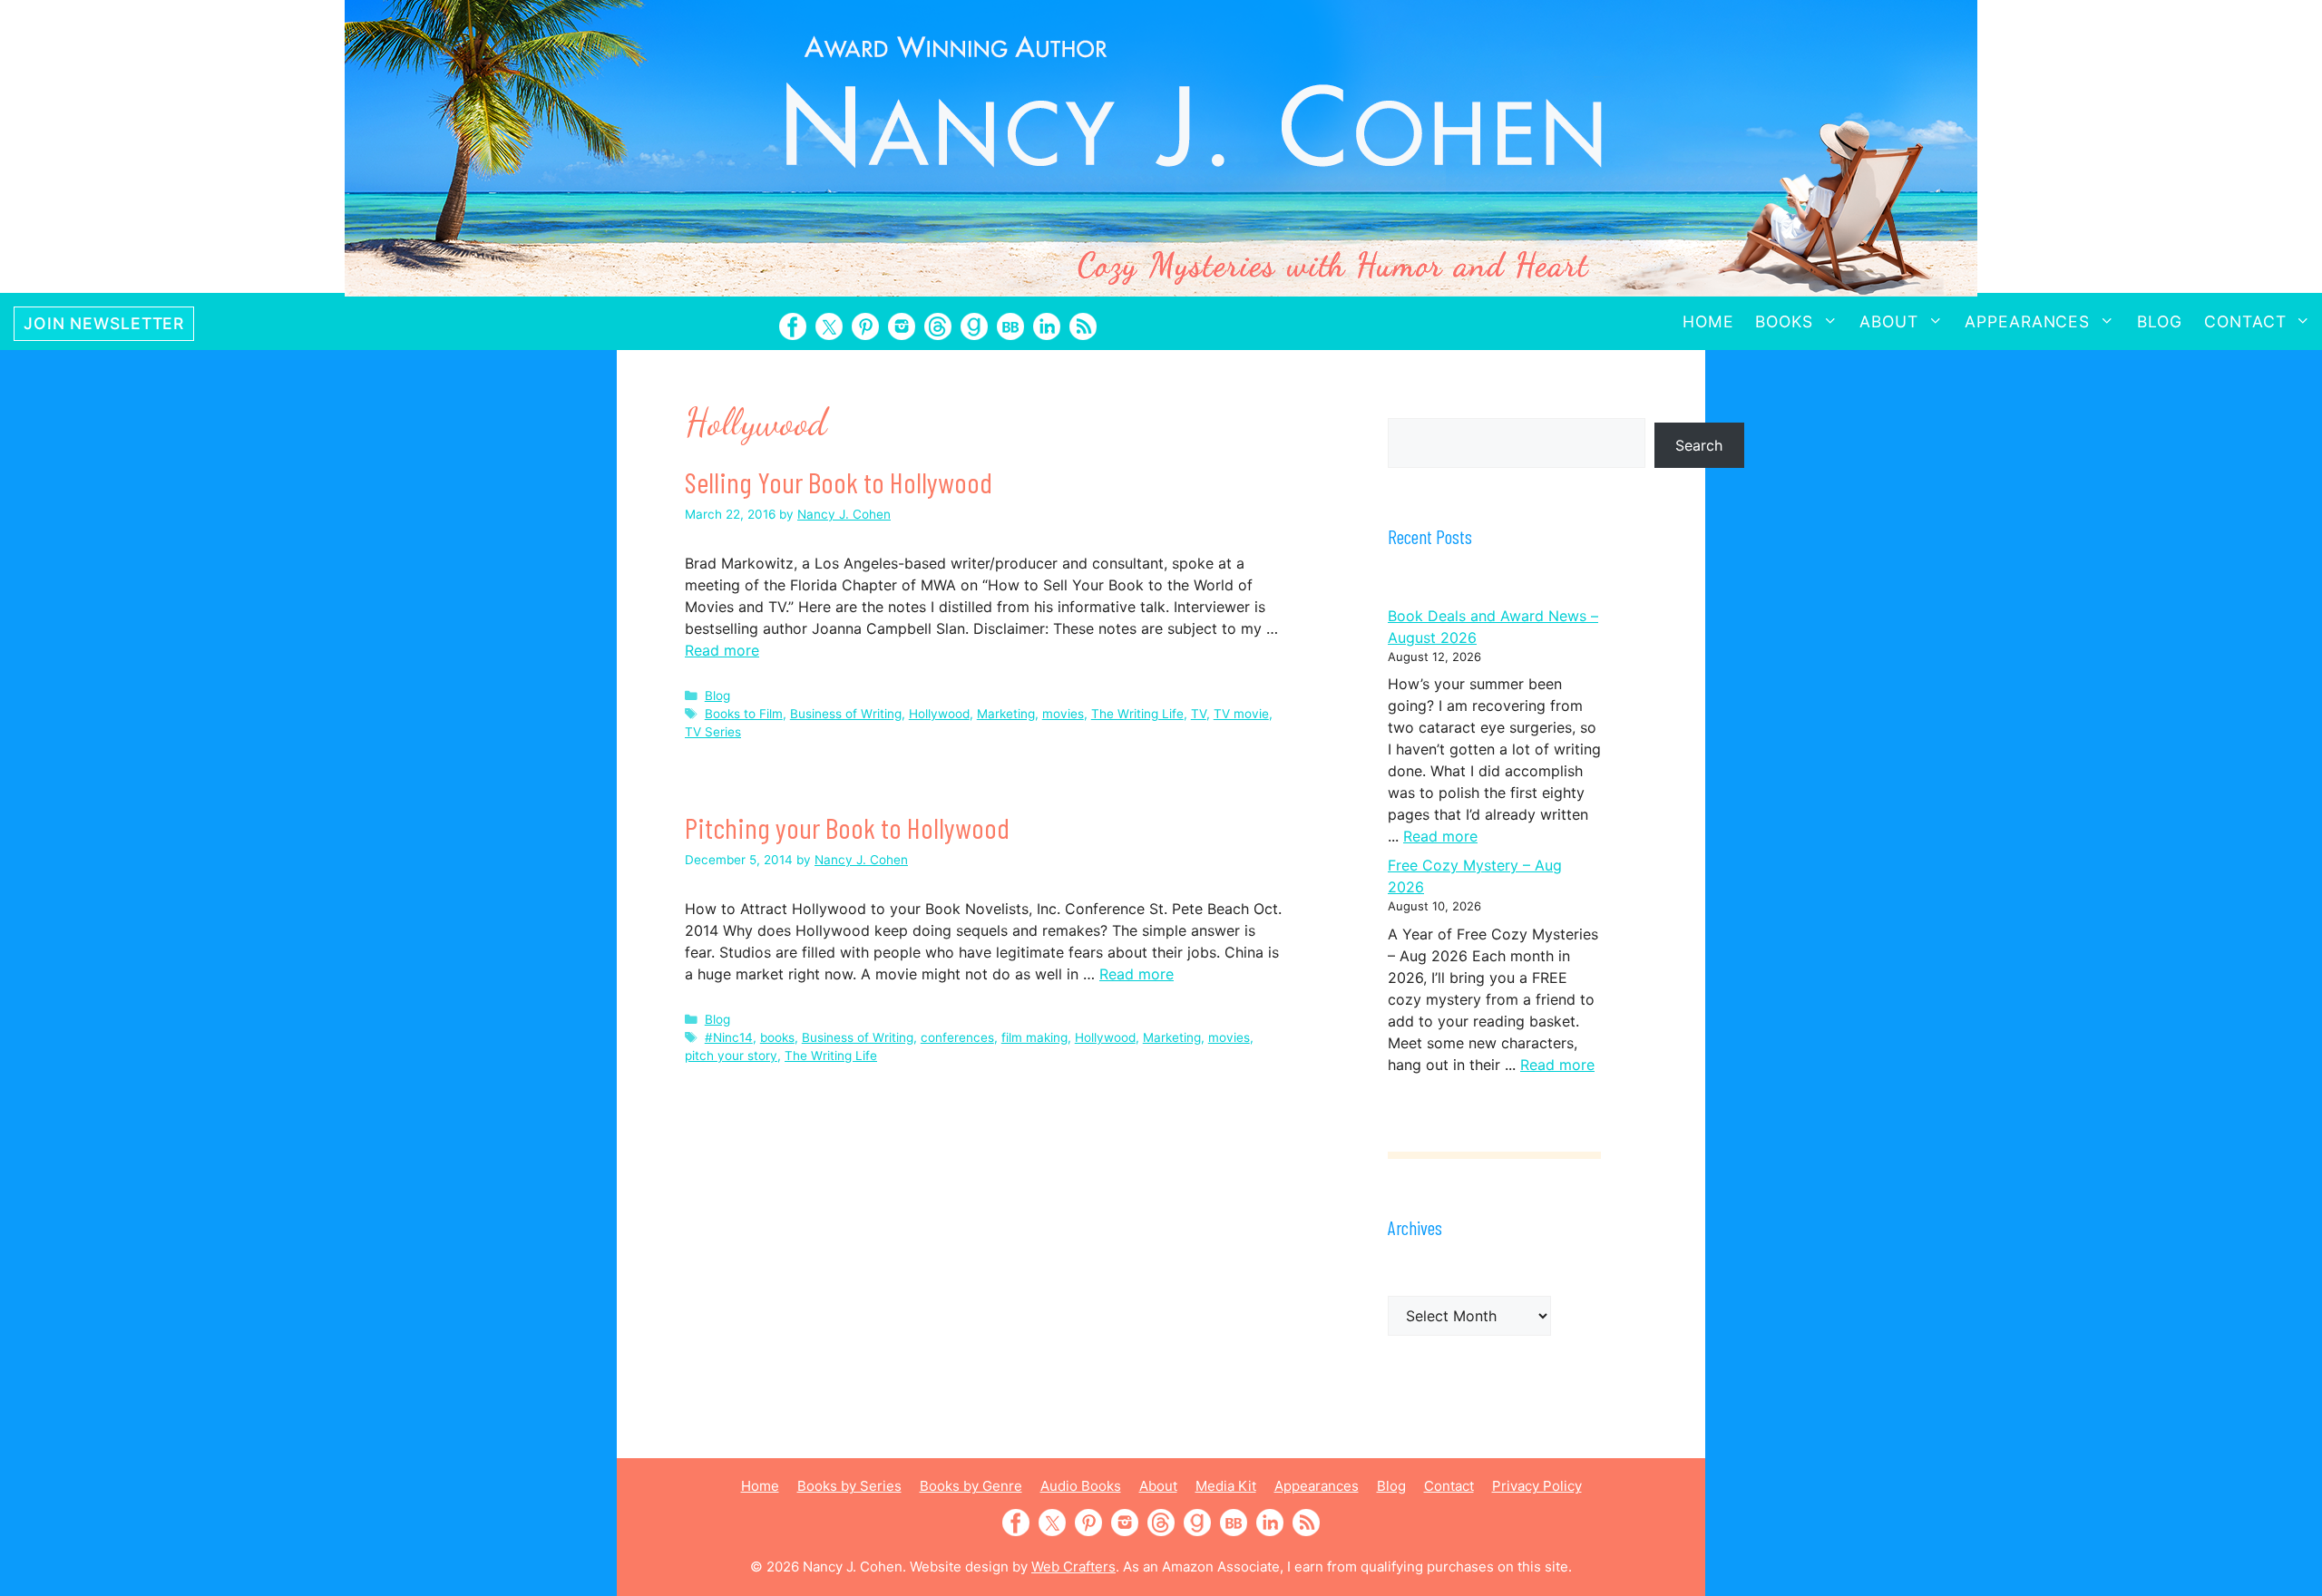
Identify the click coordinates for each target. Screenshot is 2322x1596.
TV (1199, 714)
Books (1784, 321)
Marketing (1006, 714)
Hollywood (939, 714)
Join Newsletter (104, 323)
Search (1699, 445)
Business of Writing (846, 714)
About (1888, 321)
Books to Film (744, 714)
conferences (957, 1037)
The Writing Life (1137, 714)
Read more (722, 650)
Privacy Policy (1537, 1486)
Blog (2160, 321)
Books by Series (849, 1486)
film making (1034, 1037)
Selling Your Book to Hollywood (839, 482)
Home (1708, 321)
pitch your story (731, 1056)
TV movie (1241, 714)
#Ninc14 (729, 1037)
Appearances (2027, 321)
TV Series (713, 732)
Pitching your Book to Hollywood (847, 827)
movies (1063, 714)
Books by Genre (971, 1486)
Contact (2245, 321)
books (777, 1037)
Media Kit (1226, 1486)
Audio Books (1081, 1486)
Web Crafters (1073, 1567)
